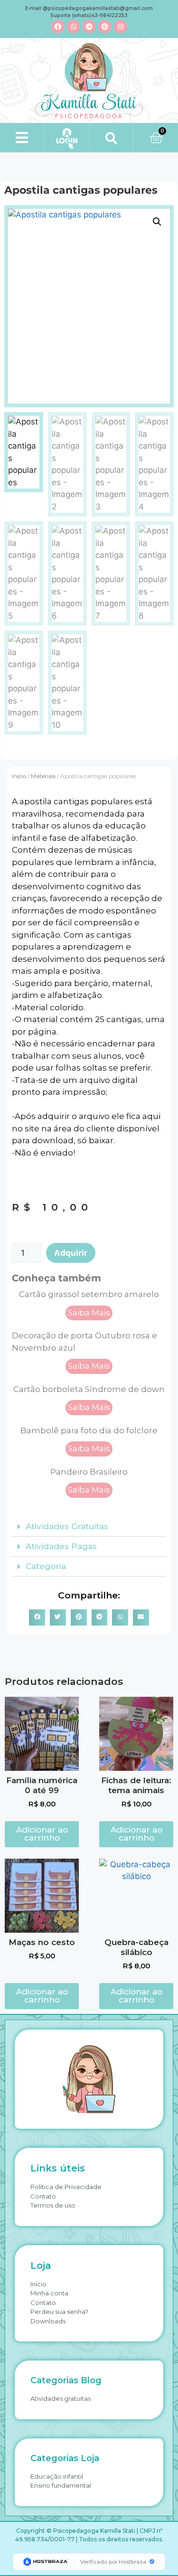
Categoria (46, 1566)
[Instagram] (121, 27)
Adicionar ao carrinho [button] (42, 1834)
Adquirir (71, 1253)
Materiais (43, 776)
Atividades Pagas (61, 1546)
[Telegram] (89, 27)
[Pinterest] (105, 27)
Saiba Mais (89, 1313)
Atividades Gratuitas (67, 1526)
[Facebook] (58, 27)
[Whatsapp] (74, 27)
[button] (22, 137)
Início (19, 776)
